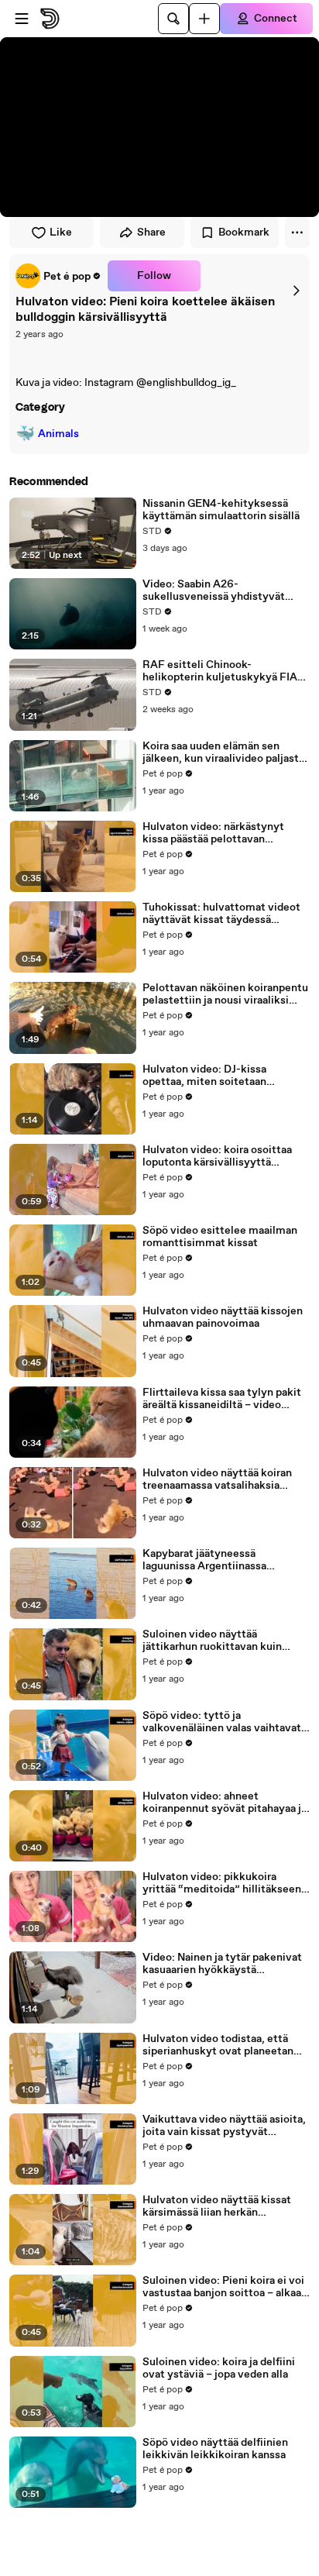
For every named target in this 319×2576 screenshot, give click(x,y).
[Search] (173, 19)
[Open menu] (22, 19)
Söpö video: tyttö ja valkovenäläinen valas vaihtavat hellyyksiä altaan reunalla (222, 1722)
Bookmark (244, 232)
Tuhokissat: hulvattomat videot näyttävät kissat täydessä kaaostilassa (221, 914)
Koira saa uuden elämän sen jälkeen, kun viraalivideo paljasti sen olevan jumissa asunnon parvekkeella (222, 752)
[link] (58, 276)
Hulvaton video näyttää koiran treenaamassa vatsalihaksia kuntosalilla (217, 1479)
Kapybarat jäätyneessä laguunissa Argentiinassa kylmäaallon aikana (204, 1560)
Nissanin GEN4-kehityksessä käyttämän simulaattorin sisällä (221, 510)
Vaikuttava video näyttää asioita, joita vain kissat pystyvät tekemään (224, 2126)
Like (61, 232)
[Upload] (204, 19)
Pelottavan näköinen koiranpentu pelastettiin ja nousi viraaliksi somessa (225, 994)
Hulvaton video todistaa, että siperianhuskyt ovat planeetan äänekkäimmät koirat (218, 2045)
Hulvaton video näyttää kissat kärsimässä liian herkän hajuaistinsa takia (217, 2206)
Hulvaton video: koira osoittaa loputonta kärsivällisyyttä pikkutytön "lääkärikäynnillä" (217, 1156)
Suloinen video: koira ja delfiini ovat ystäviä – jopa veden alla (219, 2368)
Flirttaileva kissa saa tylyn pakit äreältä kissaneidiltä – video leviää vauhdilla (222, 1399)
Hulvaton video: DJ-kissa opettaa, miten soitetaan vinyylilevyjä (204, 1076)
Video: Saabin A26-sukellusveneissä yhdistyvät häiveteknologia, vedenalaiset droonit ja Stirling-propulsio (218, 591)
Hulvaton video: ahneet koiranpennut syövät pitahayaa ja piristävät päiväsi (225, 1803)
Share (151, 232)
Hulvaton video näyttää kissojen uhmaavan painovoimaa (223, 1317)
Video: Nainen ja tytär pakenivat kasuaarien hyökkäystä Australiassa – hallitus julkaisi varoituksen (222, 1964)
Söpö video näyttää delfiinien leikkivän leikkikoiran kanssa (215, 2449)
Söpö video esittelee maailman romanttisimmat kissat (220, 1237)
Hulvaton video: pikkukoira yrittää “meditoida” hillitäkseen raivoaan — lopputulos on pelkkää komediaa (225, 1883)
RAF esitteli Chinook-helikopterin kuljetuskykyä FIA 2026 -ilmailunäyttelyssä (220, 671)
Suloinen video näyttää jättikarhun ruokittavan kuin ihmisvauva (212, 1641)
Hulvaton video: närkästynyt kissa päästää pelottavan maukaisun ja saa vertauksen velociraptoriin (214, 833)
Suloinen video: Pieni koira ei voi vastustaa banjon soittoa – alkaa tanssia (223, 2287)
